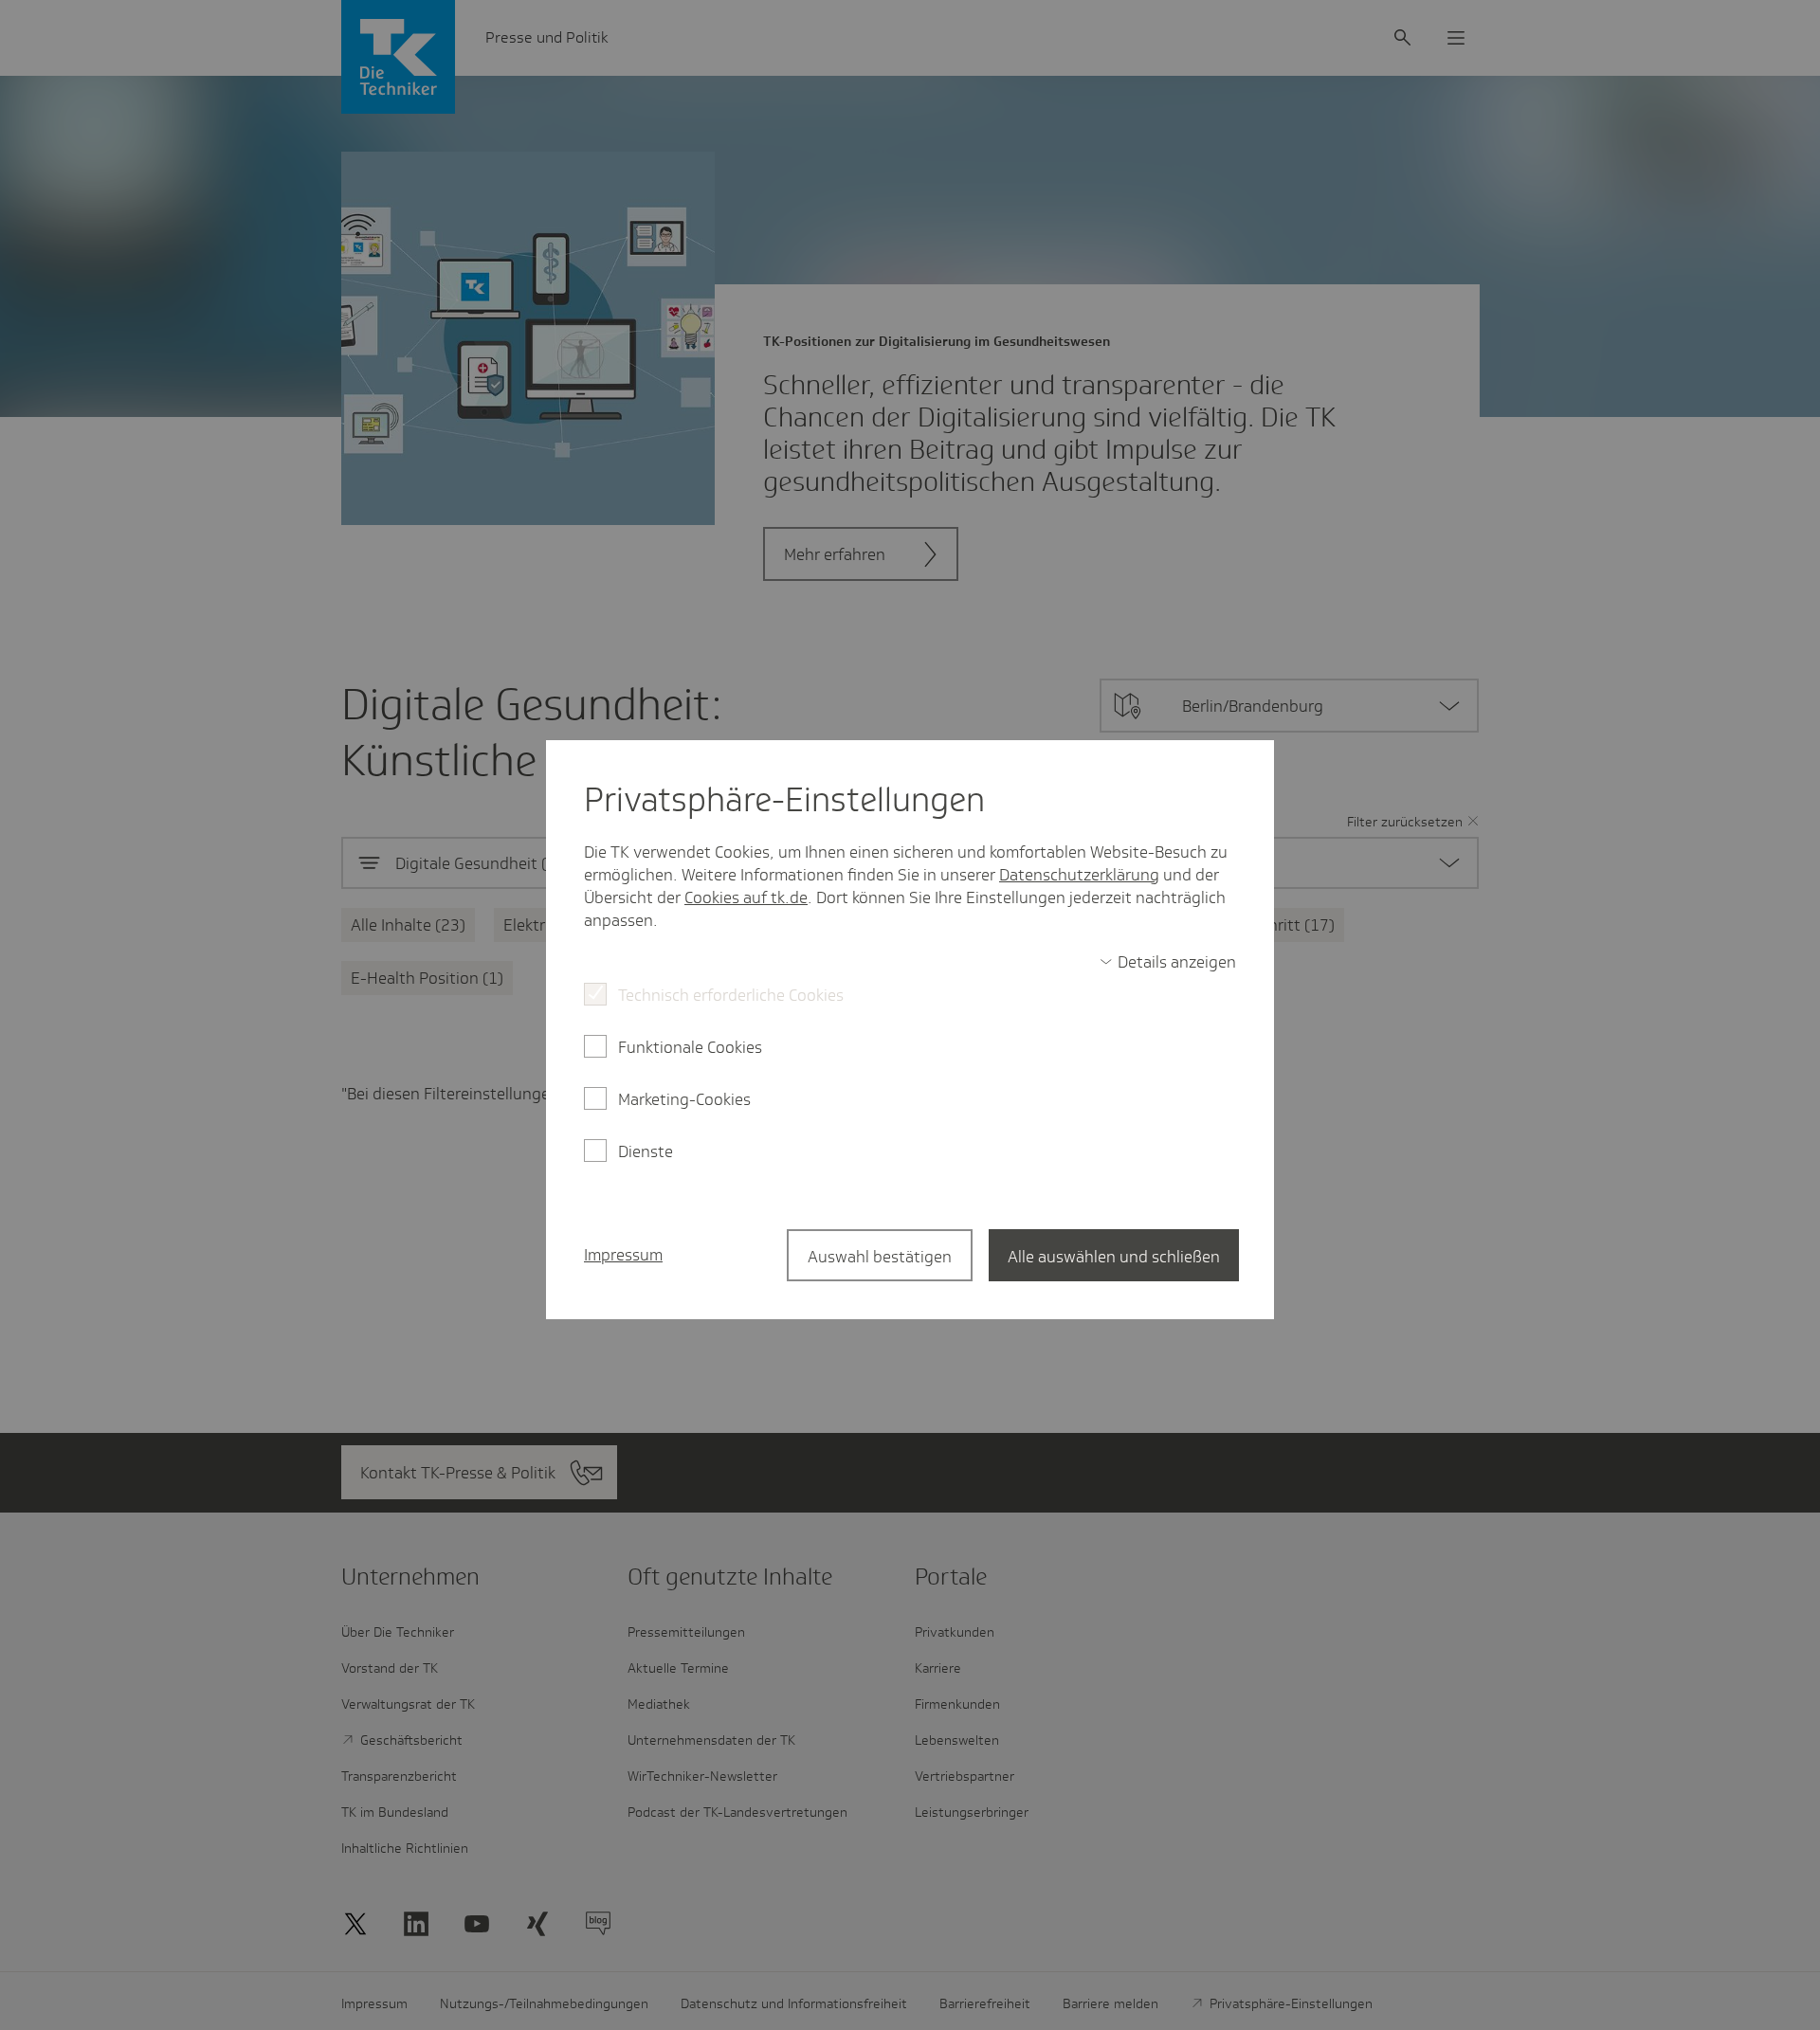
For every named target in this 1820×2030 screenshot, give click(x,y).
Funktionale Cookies (690, 1047)
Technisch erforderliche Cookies (731, 995)
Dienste (646, 1151)
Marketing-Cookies (684, 1099)
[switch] (1168, 962)
